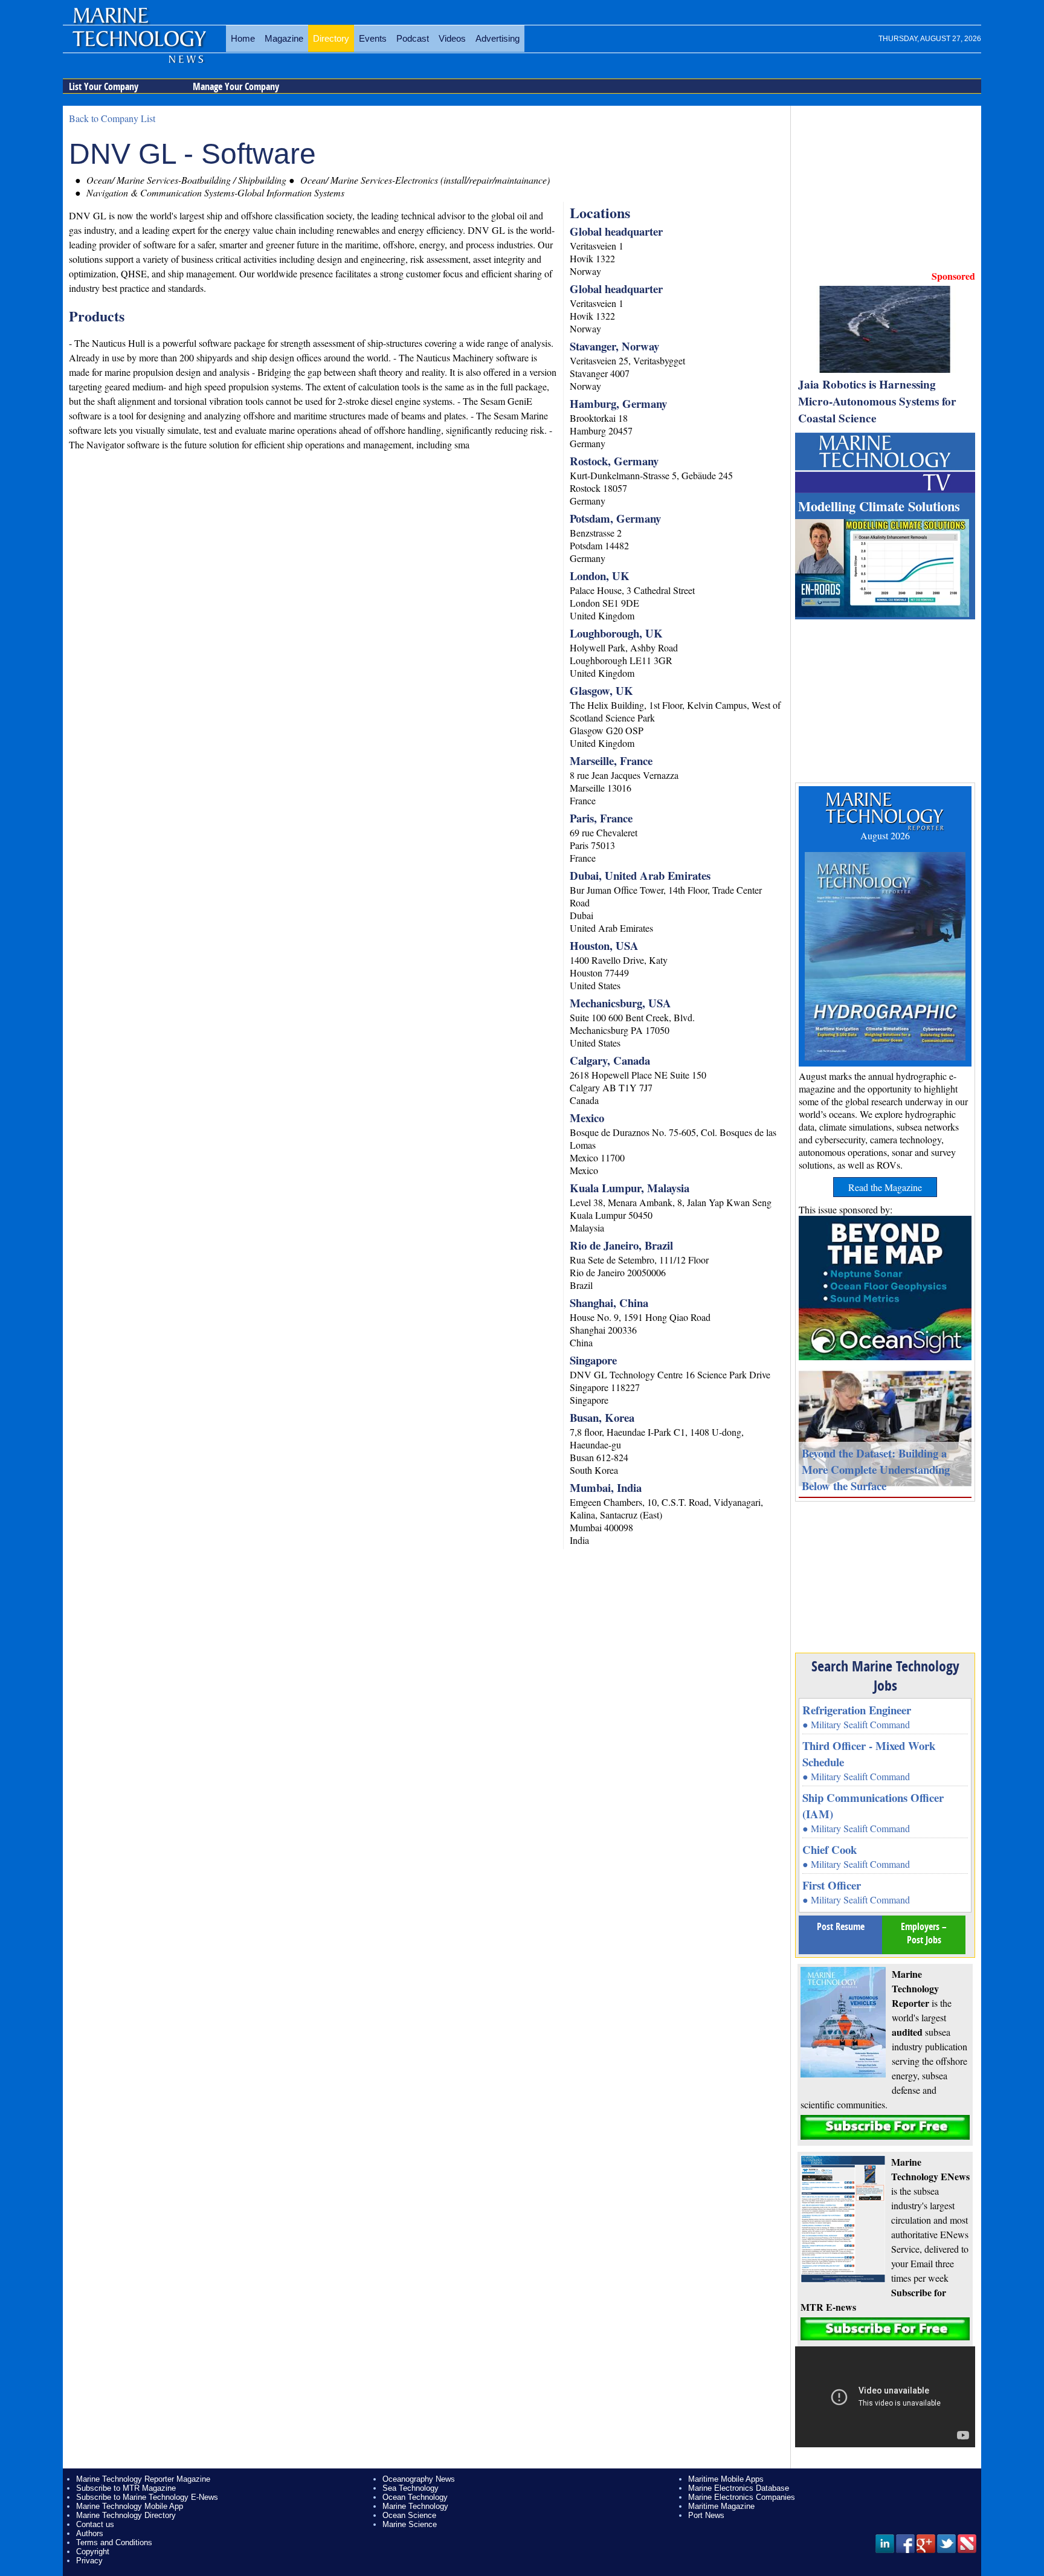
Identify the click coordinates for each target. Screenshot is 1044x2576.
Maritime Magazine (721, 2506)
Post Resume (841, 1926)
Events (373, 38)
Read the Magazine (885, 1187)
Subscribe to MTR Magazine (126, 2488)
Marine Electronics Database (739, 2488)
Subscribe (885, 2127)
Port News (706, 2515)
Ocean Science (409, 2515)
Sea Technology (411, 2488)
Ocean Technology (415, 2497)
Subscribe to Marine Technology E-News (147, 2497)
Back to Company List (112, 118)
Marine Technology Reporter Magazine (143, 2479)
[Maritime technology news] (138, 45)
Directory (331, 38)
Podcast (413, 38)
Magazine (284, 38)
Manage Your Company (236, 86)
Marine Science (410, 2524)
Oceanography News (419, 2479)
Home (243, 38)
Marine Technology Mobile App (130, 2506)
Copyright (93, 2552)
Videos (452, 38)
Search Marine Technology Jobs (885, 1676)
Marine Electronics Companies (742, 2497)
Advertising (498, 38)
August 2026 (885, 835)
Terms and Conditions (114, 2542)
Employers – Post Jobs (924, 1933)
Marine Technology (415, 2506)
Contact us (95, 2524)
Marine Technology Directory (126, 2515)
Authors (90, 2533)
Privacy (89, 2561)
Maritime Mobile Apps (726, 2479)
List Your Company (104, 86)
